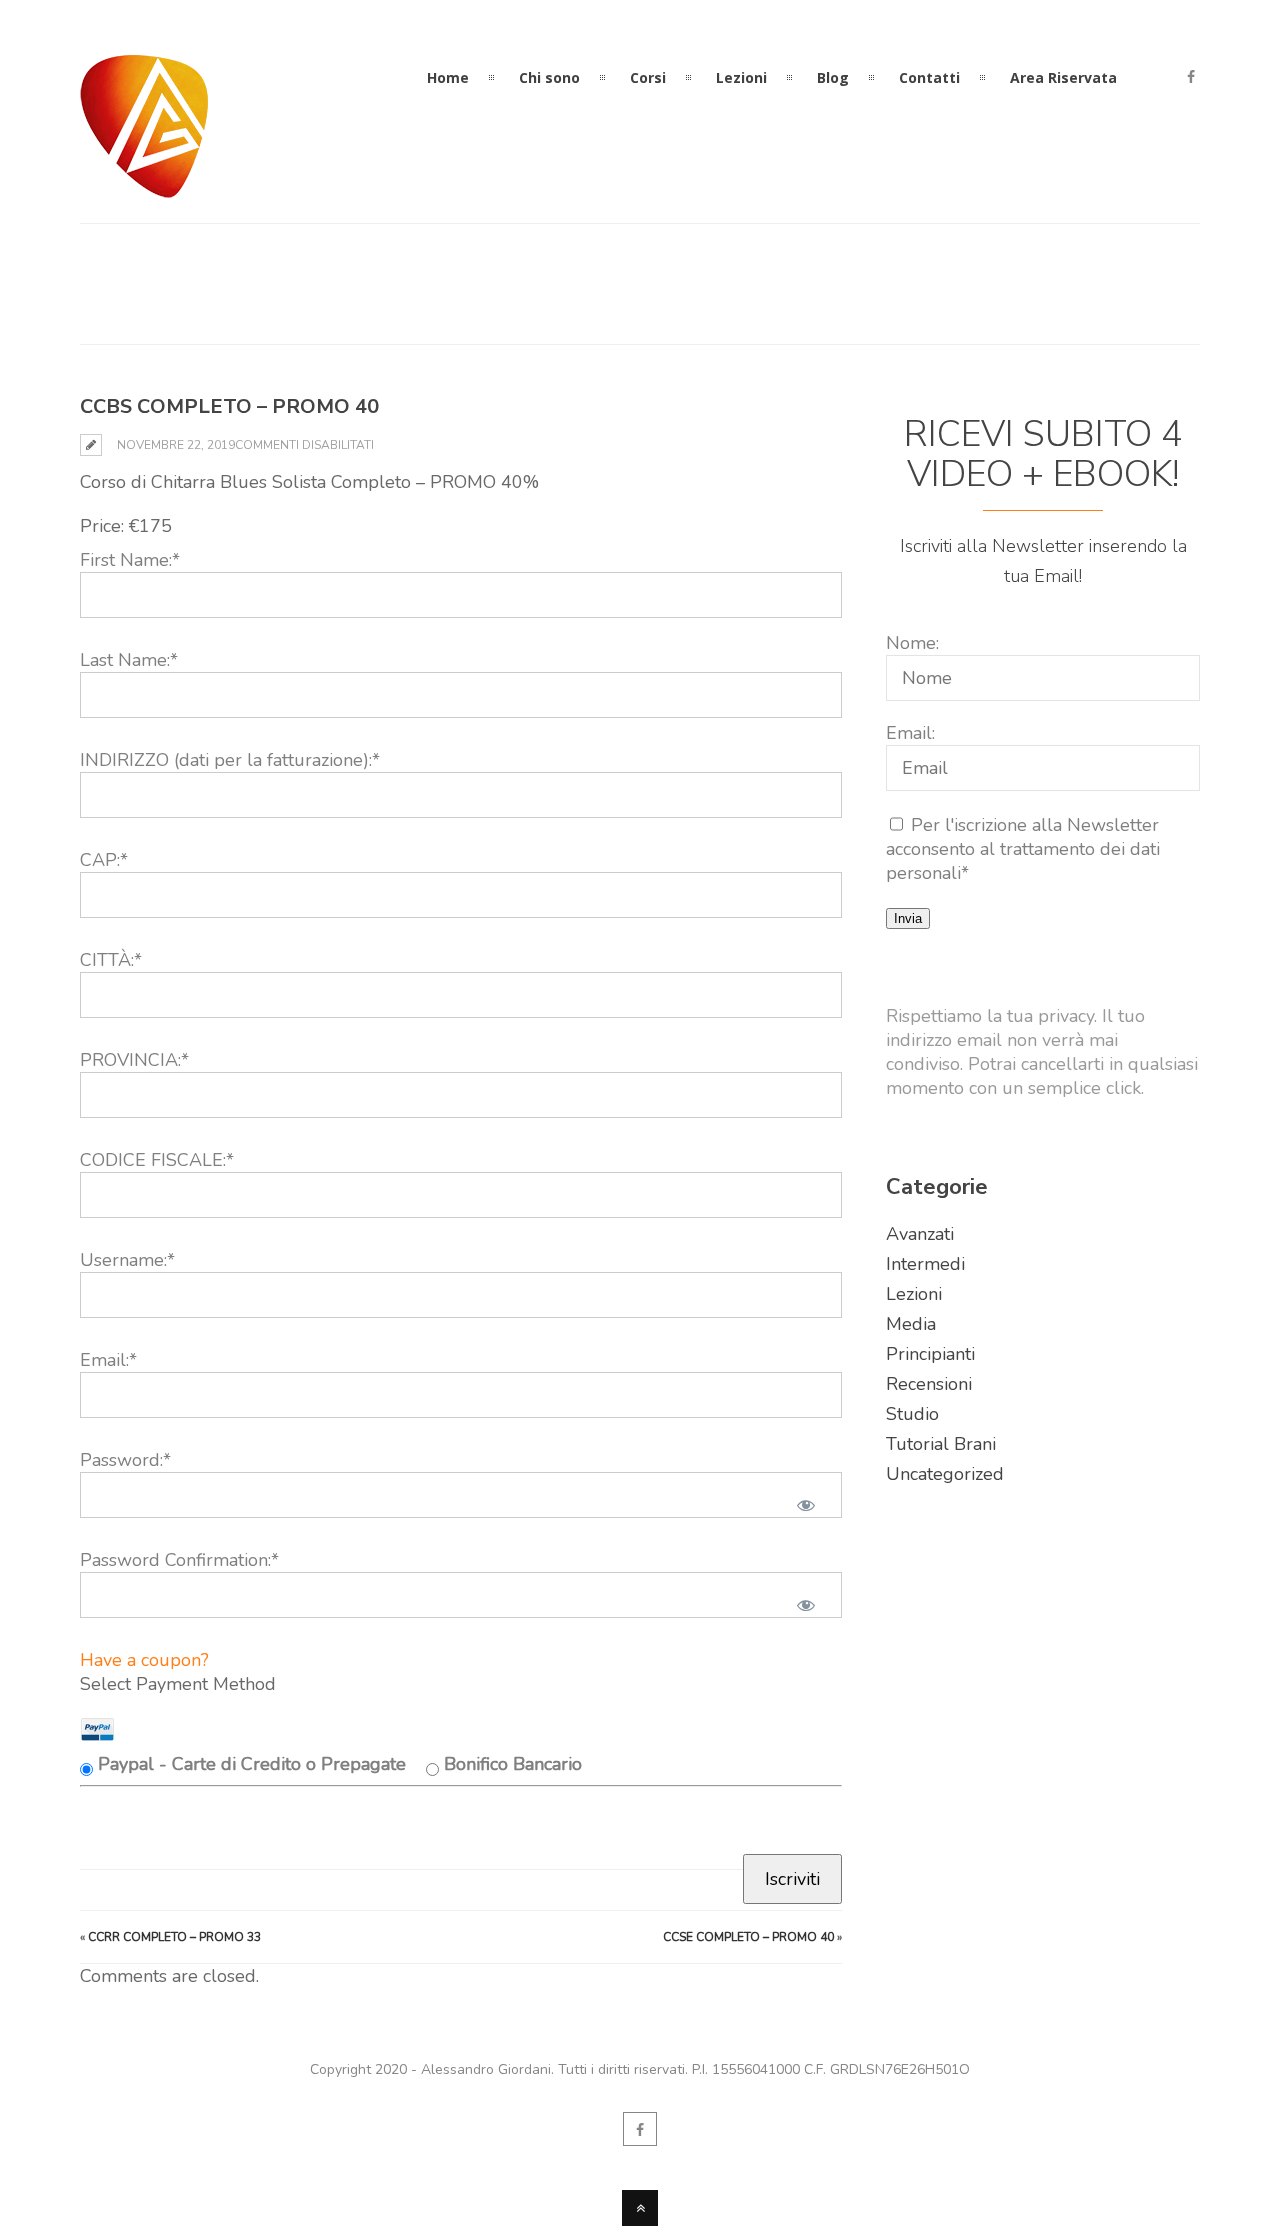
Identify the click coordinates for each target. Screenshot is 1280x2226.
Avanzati (920, 1234)
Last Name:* (129, 660)
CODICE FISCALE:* (157, 1160)
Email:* (108, 1360)
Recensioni (929, 1384)
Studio (912, 1414)
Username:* (127, 1260)
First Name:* (130, 560)
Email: (910, 733)
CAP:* (104, 860)
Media (911, 1324)
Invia (908, 918)
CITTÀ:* (111, 960)
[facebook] (1191, 78)
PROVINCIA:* (134, 1060)
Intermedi (925, 1264)
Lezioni (914, 1294)
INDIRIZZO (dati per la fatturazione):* (230, 760)
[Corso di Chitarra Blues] (144, 186)
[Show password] (806, 1505)
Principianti (930, 1354)
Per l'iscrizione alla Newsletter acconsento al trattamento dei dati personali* (1023, 849)
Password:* (125, 1460)
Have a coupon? (144, 1660)
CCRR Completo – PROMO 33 (174, 1937)
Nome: (912, 643)
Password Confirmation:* (179, 1560)
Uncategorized (945, 1474)
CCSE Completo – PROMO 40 (748, 1937)
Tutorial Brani (941, 1444)
